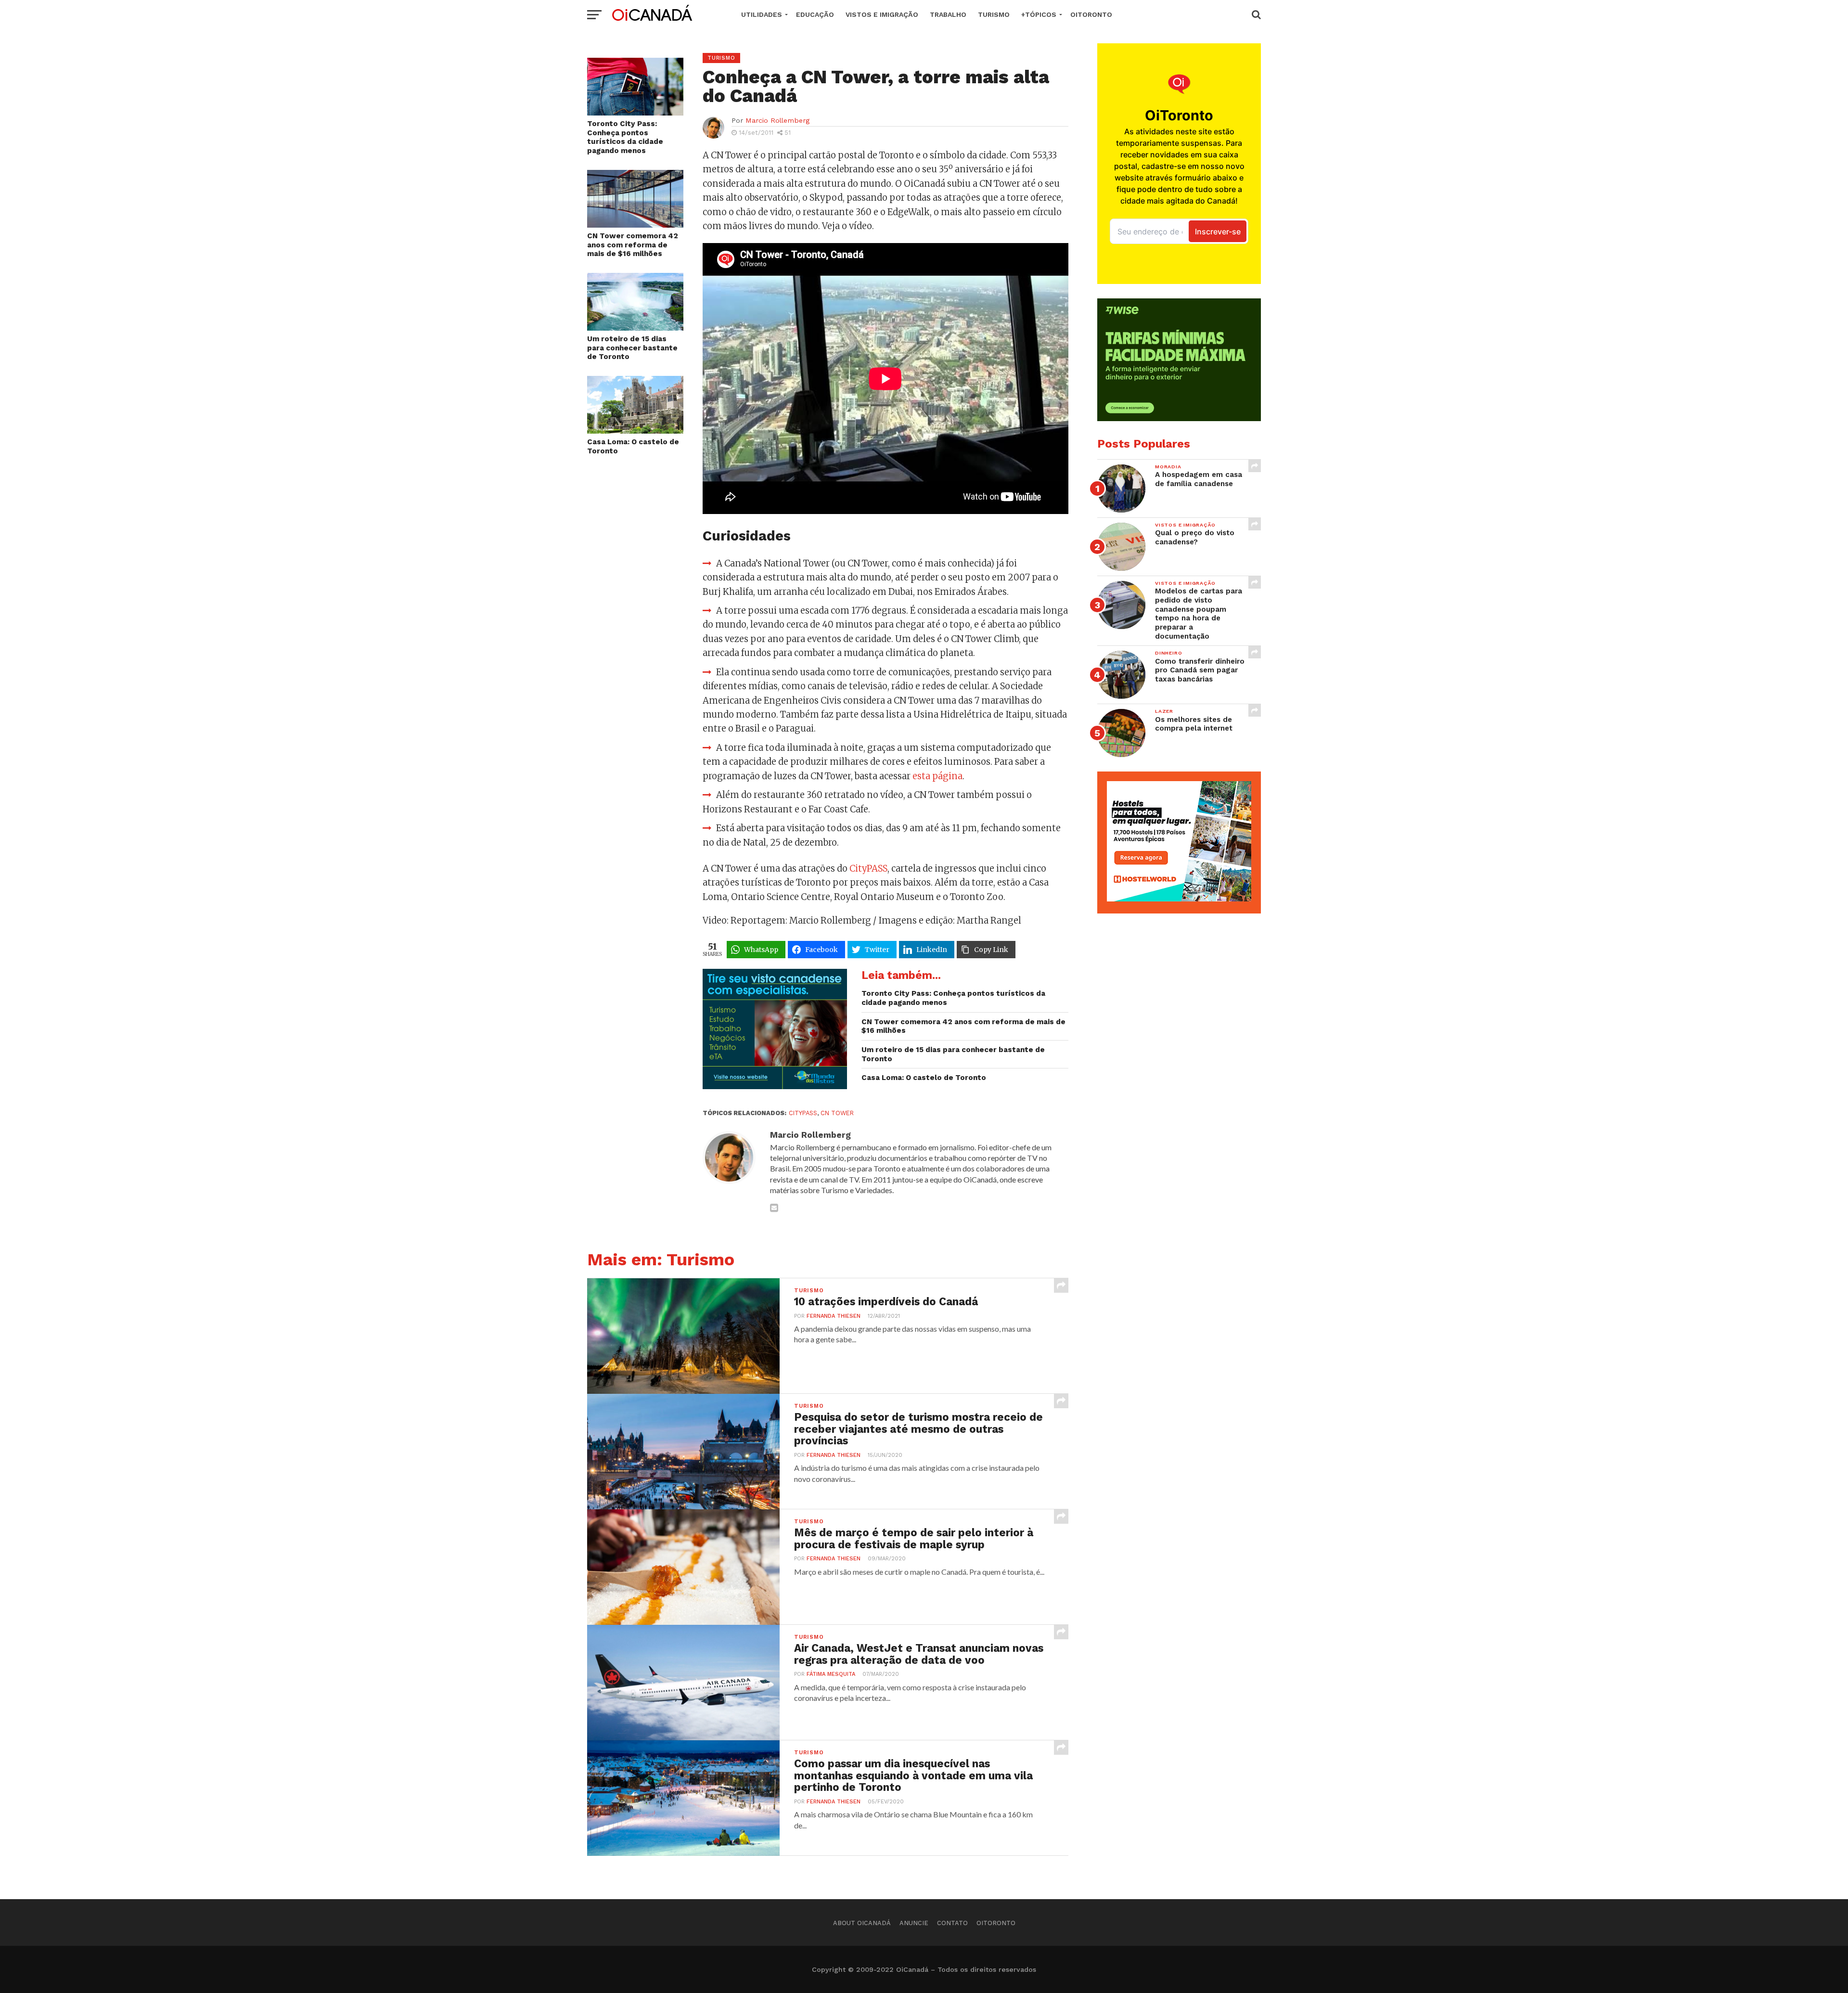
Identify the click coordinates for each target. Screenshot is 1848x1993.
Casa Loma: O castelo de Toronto (633, 446)
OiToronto (1091, 14)
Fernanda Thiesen (834, 1316)
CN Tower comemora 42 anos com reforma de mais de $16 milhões (633, 245)
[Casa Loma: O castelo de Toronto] (635, 431)
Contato (952, 1923)
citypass (803, 1113)
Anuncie (914, 1923)
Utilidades (762, 14)
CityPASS (868, 868)
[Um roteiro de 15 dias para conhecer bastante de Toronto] (635, 328)
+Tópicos (1039, 14)
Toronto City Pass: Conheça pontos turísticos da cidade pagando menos (625, 137)
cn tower (837, 1113)
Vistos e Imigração (882, 14)
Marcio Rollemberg (777, 120)
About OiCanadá (862, 1923)
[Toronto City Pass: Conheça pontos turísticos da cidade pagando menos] (635, 112)
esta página (937, 776)
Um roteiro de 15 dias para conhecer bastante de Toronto (632, 348)
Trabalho (948, 14)
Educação (815, 14)
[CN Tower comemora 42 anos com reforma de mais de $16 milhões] (635, 225)
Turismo (994, 14)
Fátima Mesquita (831, 1674)
